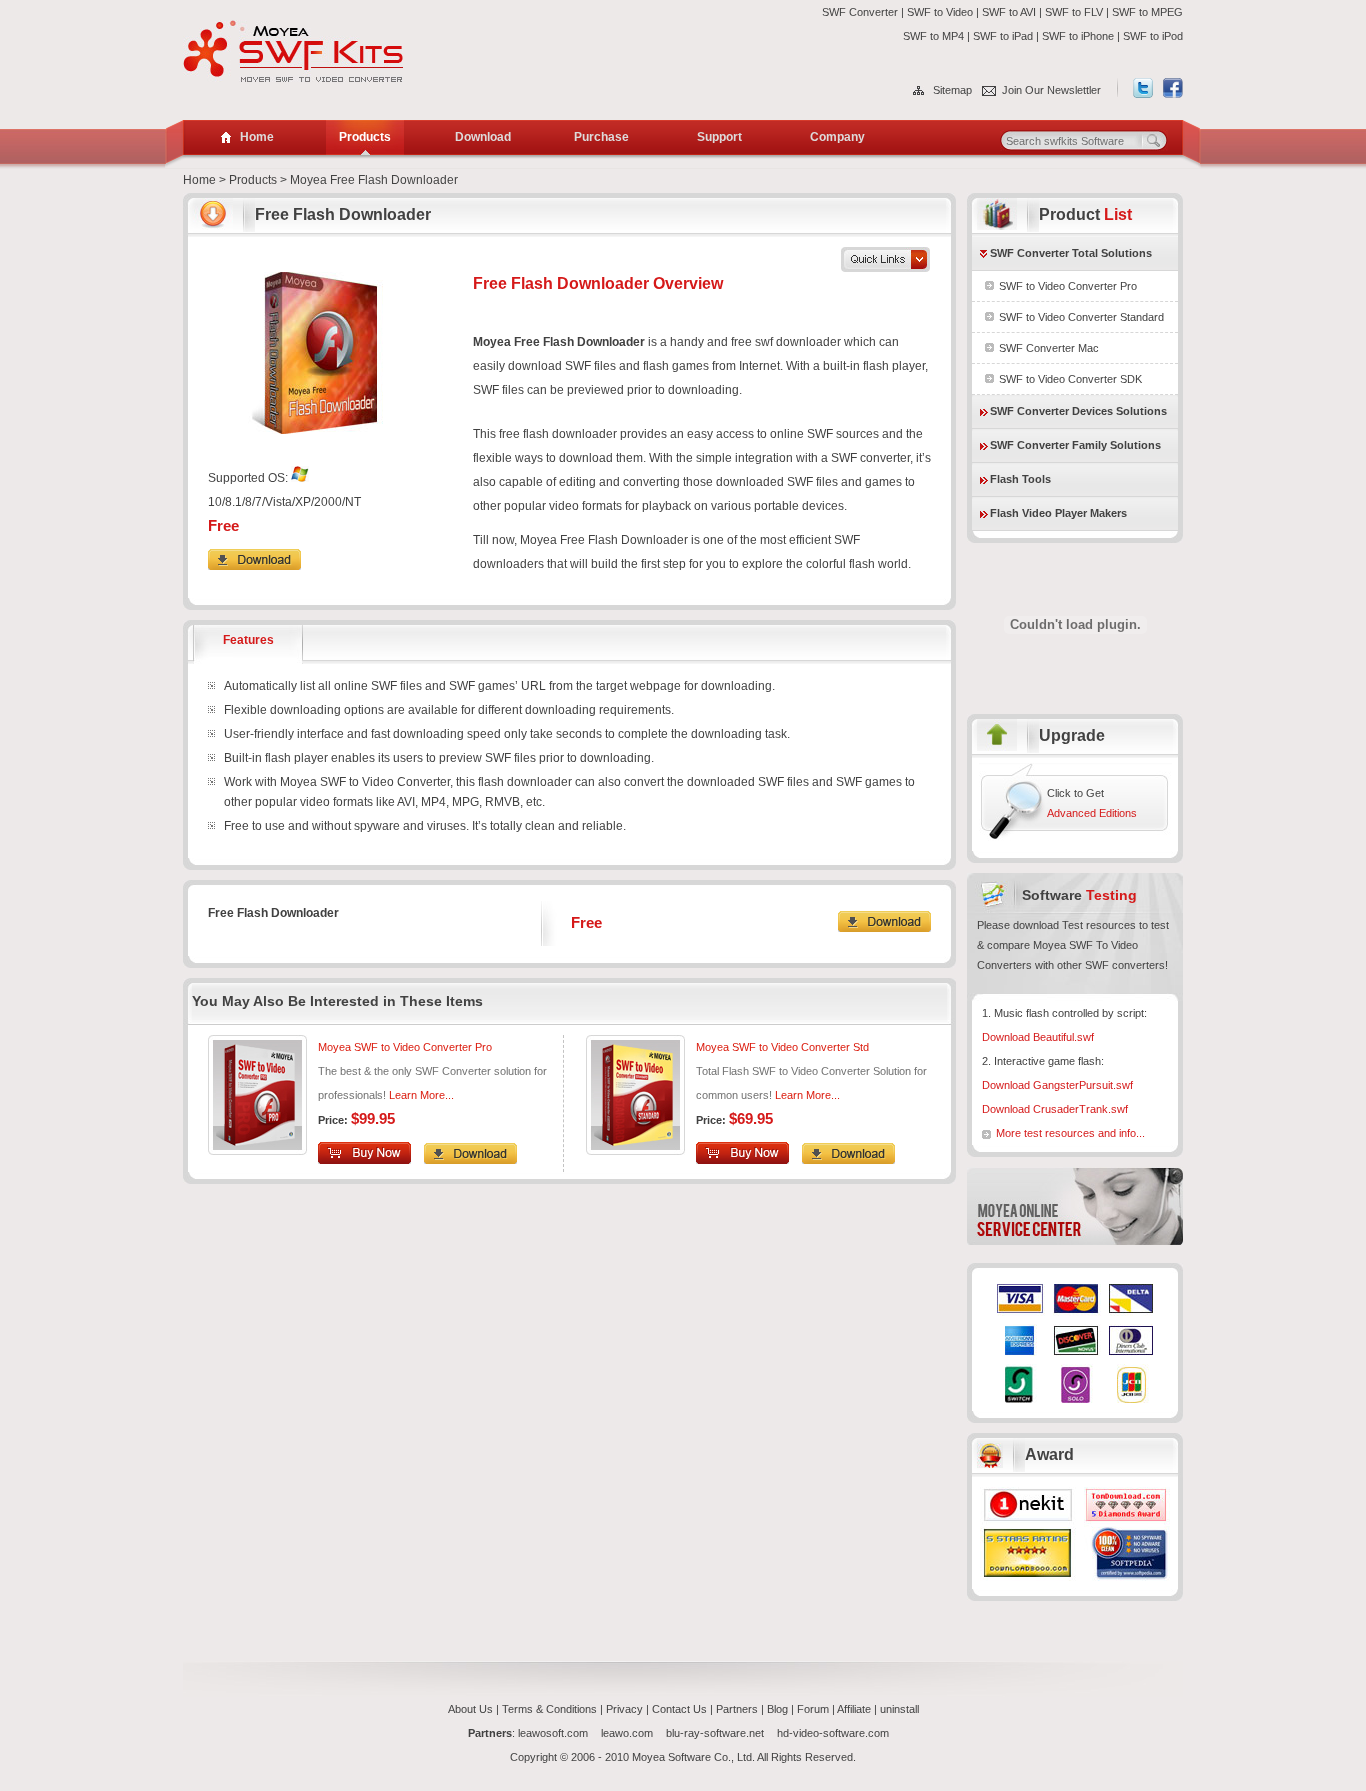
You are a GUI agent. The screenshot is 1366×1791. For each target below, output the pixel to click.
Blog (777, 1709)
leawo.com (628, 1733)
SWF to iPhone (1078, 36)
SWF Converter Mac (1049, 348)
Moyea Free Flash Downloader (374, 180)
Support (719, 137)
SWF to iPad (1003, 36)
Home (199, 180)
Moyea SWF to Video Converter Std (782, 1047)
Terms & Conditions (549, 1709)
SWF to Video (940, 12)
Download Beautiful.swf (1038, 1037)
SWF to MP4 (933, 36)
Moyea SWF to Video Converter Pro (405, 1047)
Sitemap (952, 90)
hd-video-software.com (833, 1733)
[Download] (254, 566)
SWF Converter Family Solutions (1075, 445)
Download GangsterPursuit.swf (1057, 1085)
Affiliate (854, 1709)
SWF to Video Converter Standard (1081, 317)
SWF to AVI (1009, 12)
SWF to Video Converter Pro (1068, 286)
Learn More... (807, 1095)
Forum (813, 1709)
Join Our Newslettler (1051, 90)
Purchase (601, 137)
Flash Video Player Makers (1058, 513)
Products (365, 137)
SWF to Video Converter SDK (1070, 379)
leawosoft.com (554, 1733)
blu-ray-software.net (716, 1733)
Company (837, 137)
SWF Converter (860, 12)
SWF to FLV (1074, 12)
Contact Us (679, 1709)
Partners (737, 1709)
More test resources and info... (1070, 1133)
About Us (470, 1709)
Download (483, 137)
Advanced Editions (1092, 813)
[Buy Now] (747, 1160)
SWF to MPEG (1147, 12)
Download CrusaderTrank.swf (1055, 1109)
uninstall (899, 1709)
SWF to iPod (1153, 36)
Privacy (624, 1709)
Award (1049, 1454)
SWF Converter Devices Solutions (1078, 411)
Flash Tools (1020, 479)
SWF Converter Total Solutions (1071, 253)
